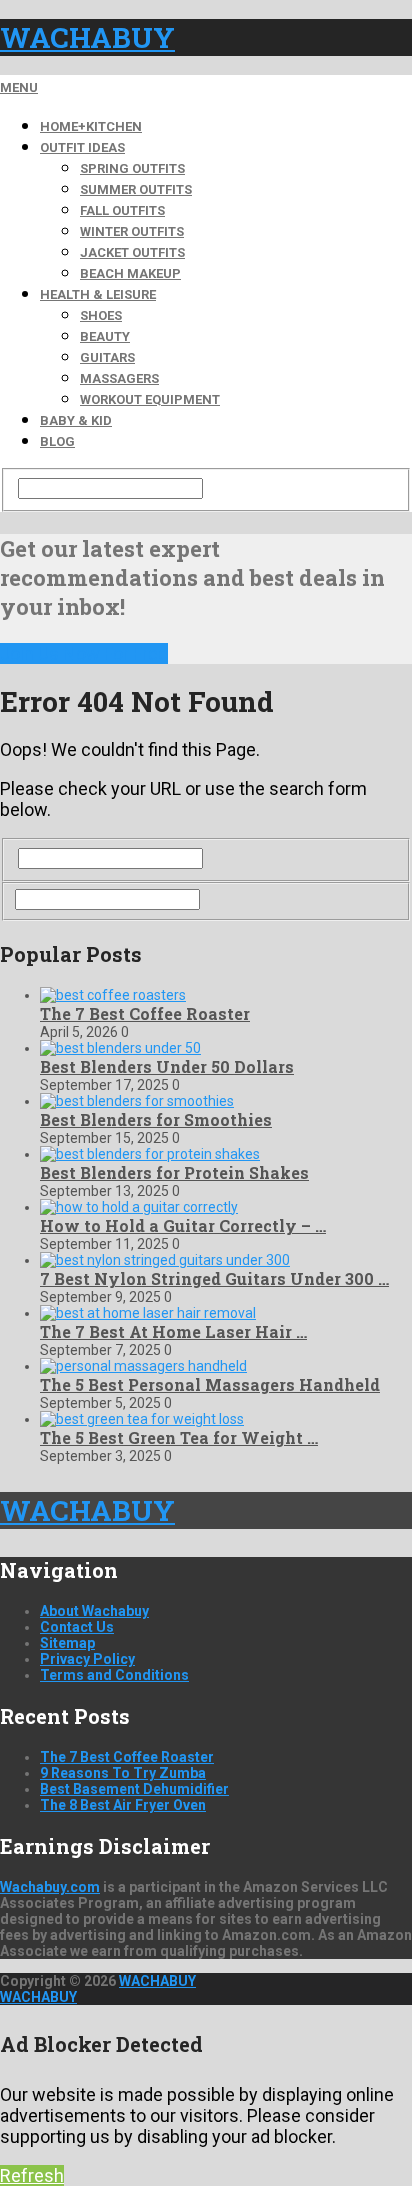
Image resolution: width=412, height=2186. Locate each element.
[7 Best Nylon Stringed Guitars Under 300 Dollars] (165, 1260)
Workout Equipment (150, 399)
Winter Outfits (132, 231)
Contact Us (77, 1627)
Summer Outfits (136, 189)
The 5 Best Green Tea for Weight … (179, 1437)
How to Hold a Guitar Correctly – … (183, 1225)
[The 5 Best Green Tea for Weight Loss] (142, 1419)
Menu (19, 87)
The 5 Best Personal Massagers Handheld (210, 1384)
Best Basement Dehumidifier (134, 1789)
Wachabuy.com (50, 1887)
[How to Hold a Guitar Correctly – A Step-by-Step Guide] (139, 1207)
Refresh (32, 2175)
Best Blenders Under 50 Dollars (167, 1066)
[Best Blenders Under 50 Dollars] (120, 1048)
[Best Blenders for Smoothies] (137, 1101)
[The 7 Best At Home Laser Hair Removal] (148, 1313)
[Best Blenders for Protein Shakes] (150, 1154)
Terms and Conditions (114, 1675)
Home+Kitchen (91, 126)
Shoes (101, 315)
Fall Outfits (122, 210)
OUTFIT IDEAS (82, 147)
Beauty (105, 336)
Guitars (107, 357)
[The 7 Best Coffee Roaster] (113, 995)
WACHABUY (87, 37)
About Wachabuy (94, 1611)
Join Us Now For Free (84, 653)
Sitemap (67, 1643)
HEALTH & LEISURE (98, 294)
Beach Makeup (130, 273)
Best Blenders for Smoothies (156, 1119)
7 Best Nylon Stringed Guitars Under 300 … (214, 1278)
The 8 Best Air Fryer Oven (123, 1805)
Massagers (119, 378)
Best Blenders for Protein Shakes (174, 1172)
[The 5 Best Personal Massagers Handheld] (143, 1366)
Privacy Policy (87, 1659)
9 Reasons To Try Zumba (123, 1773)
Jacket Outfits (132, 252)
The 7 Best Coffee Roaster (145, 1013)
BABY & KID (76, 420)
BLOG (57, 441)
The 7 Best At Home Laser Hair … (173, 1331)
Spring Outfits (132, 168)
